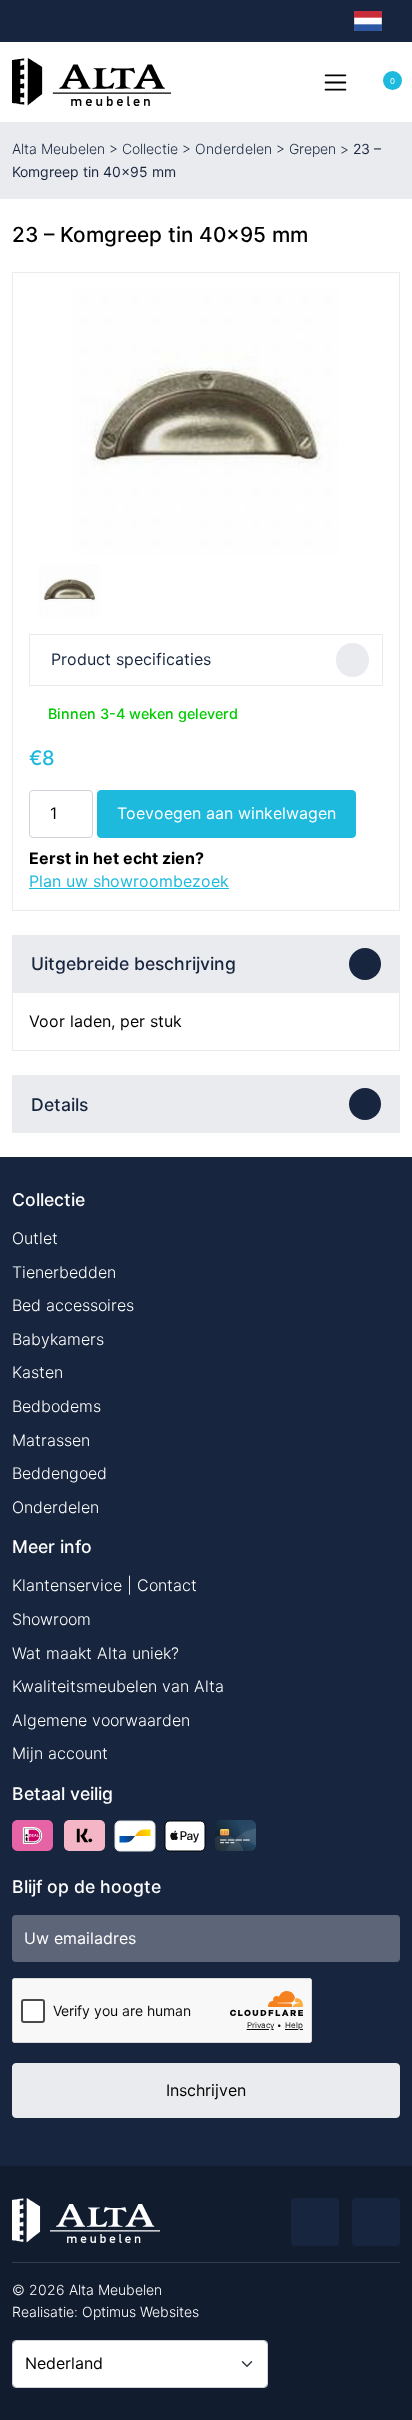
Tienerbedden (64, 1272)
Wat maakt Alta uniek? (95, 1653)
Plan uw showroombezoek (129, 881)
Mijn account (60, 1753)
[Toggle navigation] (335, 82)
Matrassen (51, 1440)
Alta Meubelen (58, 148)
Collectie (150, 148)
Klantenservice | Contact (104, 1585)
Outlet (35, 1238)
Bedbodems (56, 1406)
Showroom (51, 1619)
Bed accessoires (73, 1305)
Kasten (37, 1372)
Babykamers (58, 1339)
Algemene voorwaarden (101, 1720)
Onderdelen (233, 148)
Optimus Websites (140, 2311)
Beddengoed (59, 1473)
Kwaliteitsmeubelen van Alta (118, 1686)
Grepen (312, 148)
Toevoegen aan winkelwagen (226, 813)
